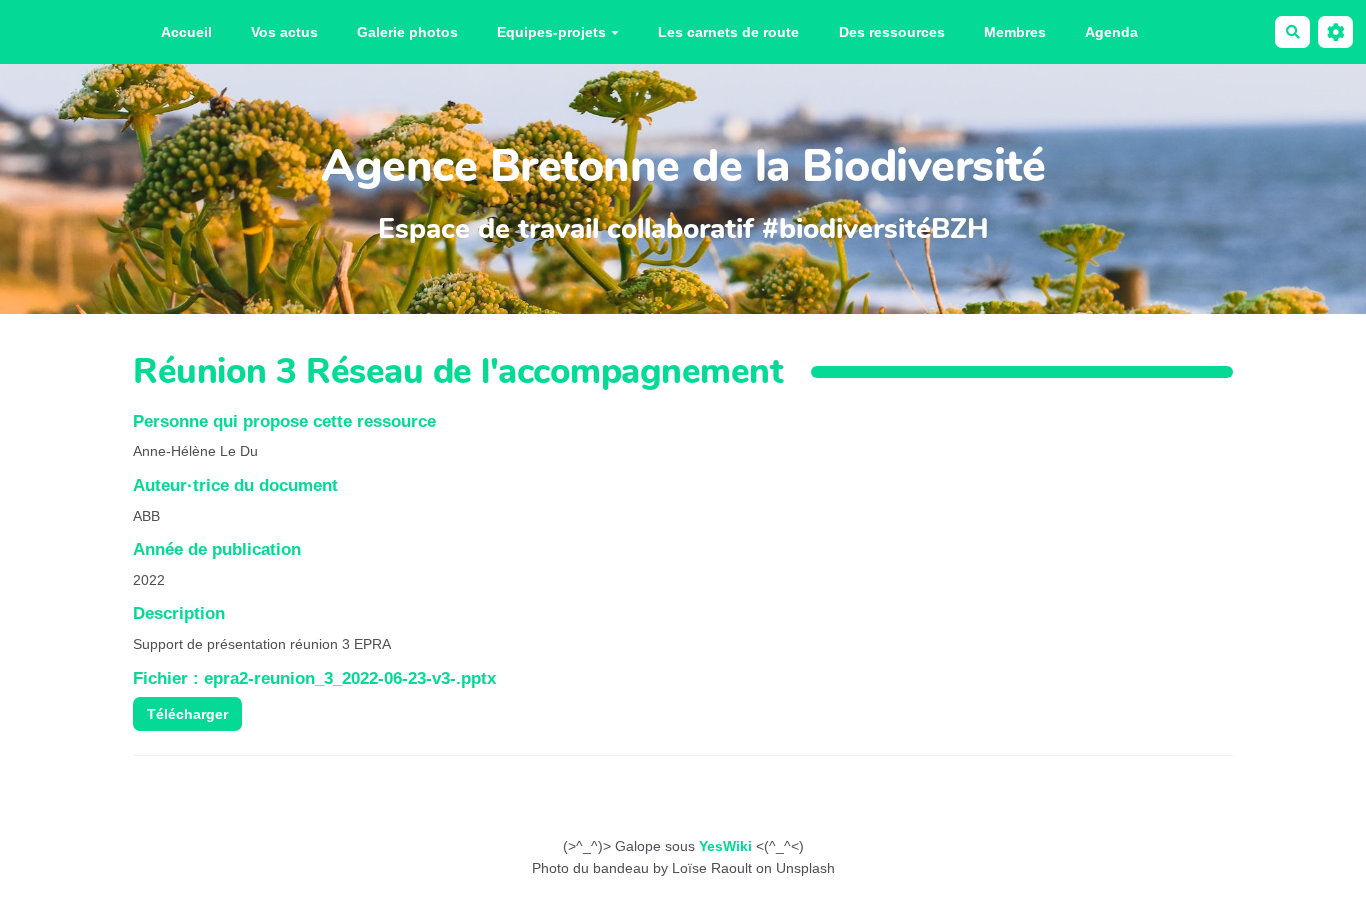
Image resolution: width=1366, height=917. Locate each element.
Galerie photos (407, 32)
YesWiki (725, 846)
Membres (1015, 32)
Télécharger (187, 714)
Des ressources (892, 32)
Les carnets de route (728, 32)
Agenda (1111, 32)
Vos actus (284, 32)
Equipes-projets (551, 32)
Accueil (186, 32)
